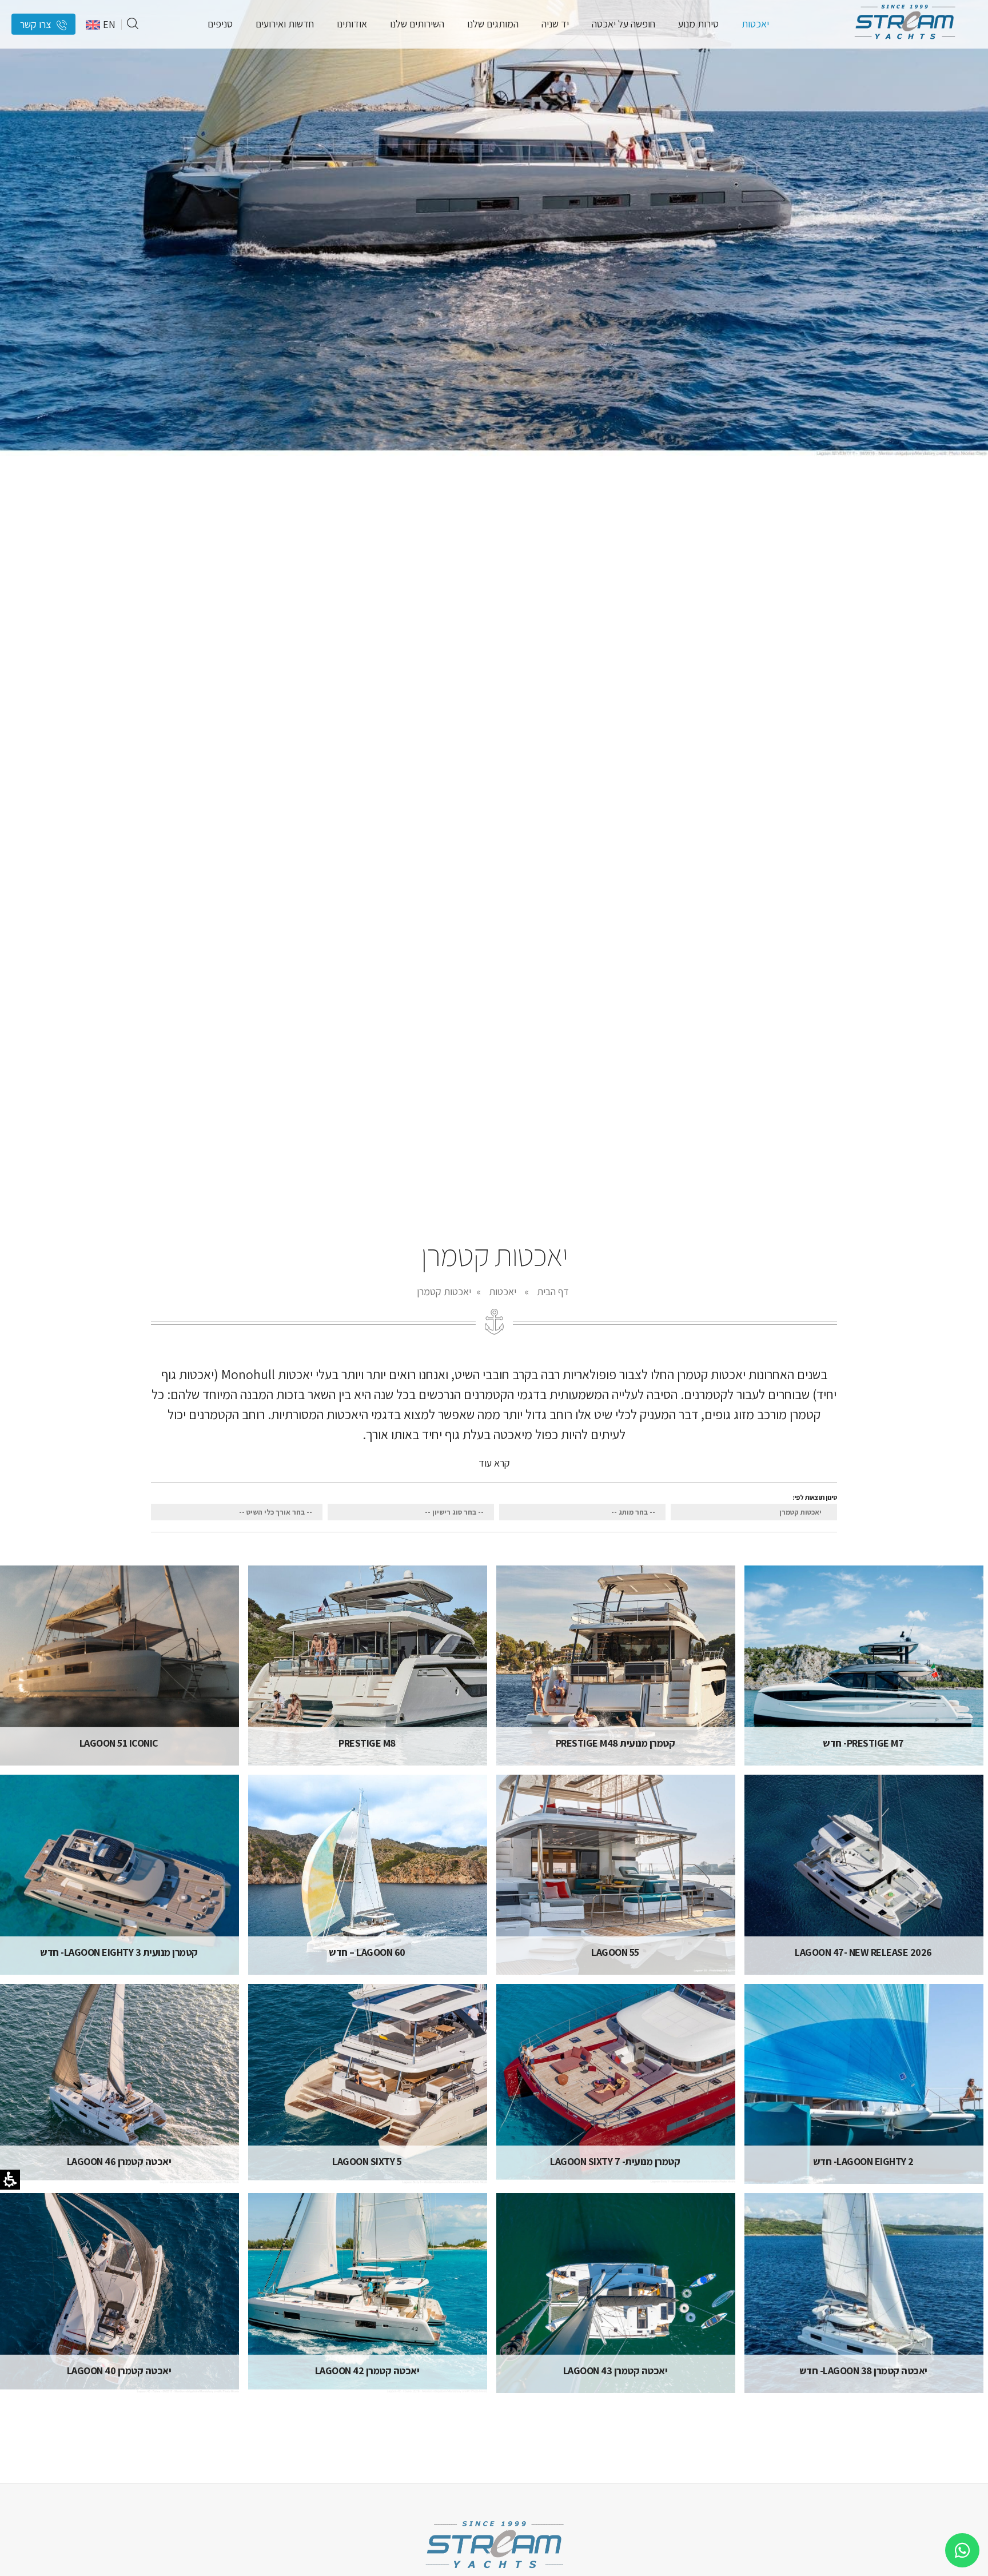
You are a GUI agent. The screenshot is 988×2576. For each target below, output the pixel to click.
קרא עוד (494, 1463)
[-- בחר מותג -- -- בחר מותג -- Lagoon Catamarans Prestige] (582, 1512)
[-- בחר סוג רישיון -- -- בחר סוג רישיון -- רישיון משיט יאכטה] (411, 1512)
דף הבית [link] (553, 1291)
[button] (133, 24)
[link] (905, 43)
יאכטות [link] (503, 1291)
